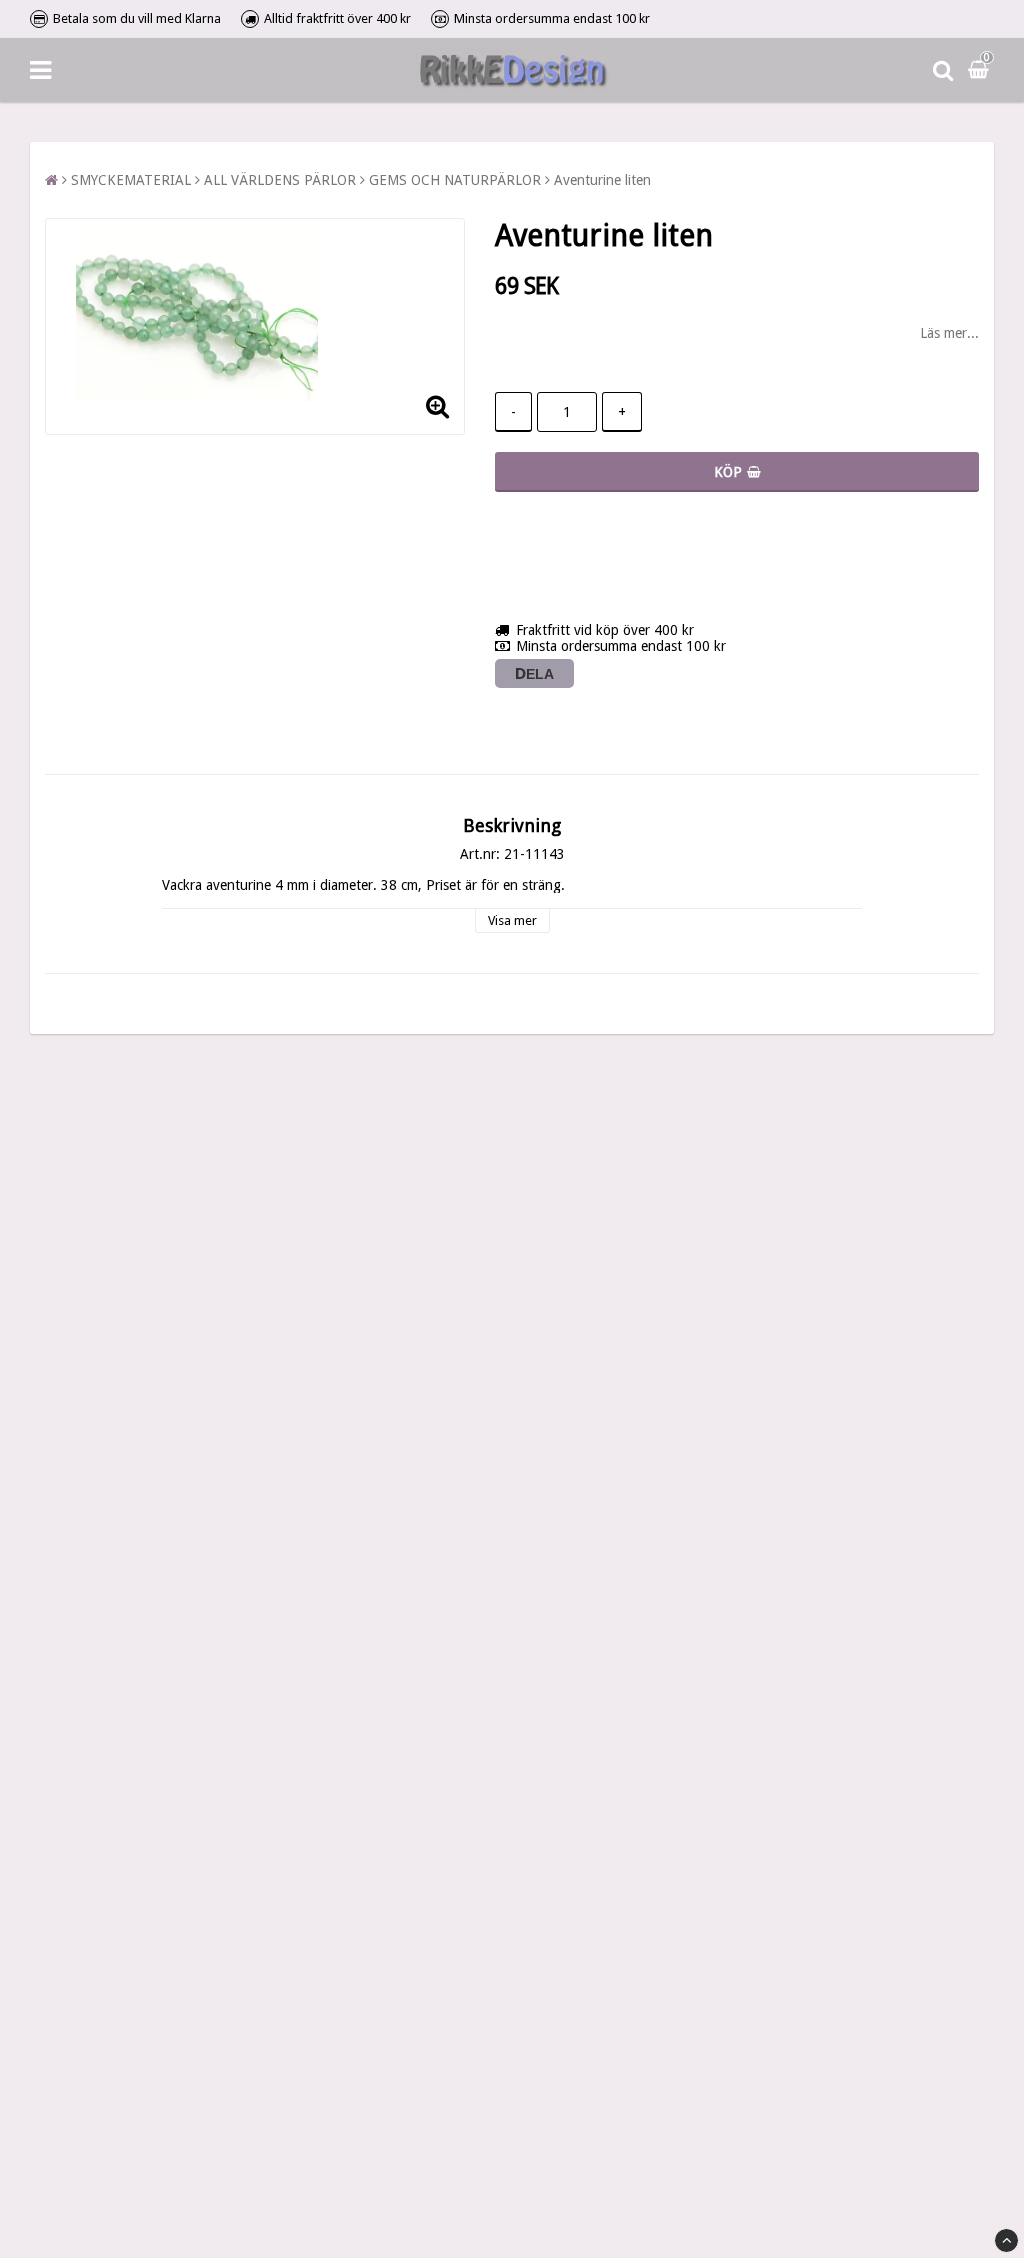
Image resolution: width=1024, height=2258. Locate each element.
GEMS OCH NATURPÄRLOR (455, 180)
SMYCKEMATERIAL (131, 180)
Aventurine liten (602, 180)
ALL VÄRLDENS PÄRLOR (280, 180)
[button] (981, 70)
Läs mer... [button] (949, 333)
